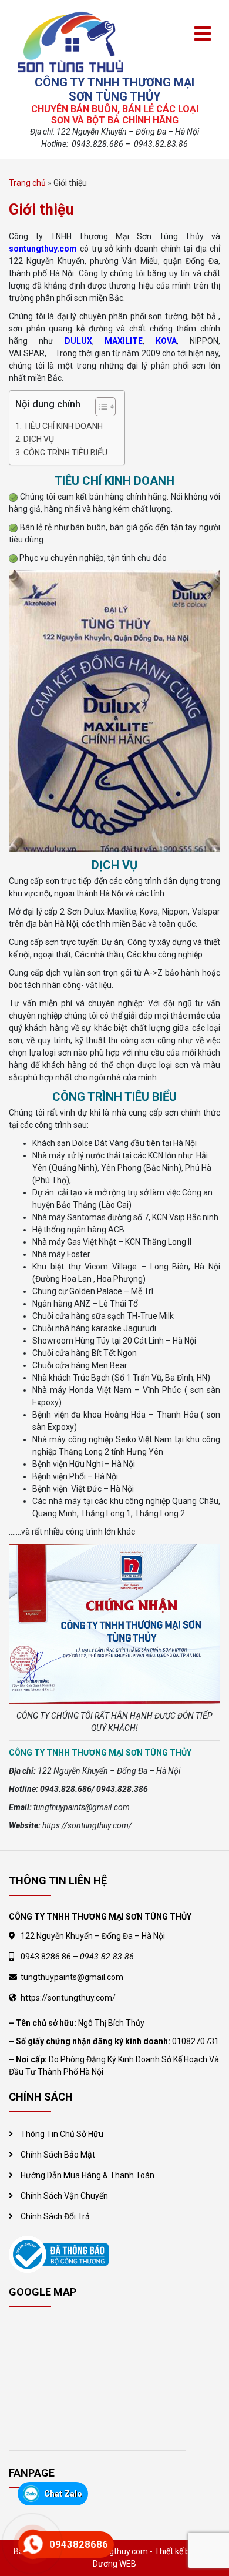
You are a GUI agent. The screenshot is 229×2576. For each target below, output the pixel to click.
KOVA (166, 341)
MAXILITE (124, 341)
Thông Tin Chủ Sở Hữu (62, 2134)
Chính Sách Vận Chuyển (64, 2196)
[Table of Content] (105, 407)
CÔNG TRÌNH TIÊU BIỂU (65, 453)
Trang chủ (27, 183)
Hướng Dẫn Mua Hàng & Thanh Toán (87, 2175)
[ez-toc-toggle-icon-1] (100, 408)
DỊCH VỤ (39, 439)
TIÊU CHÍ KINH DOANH (63, 426)
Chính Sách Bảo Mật (58, 2155)
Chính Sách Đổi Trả (55, 2216)
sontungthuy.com (43, 249)
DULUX (78, 341)
